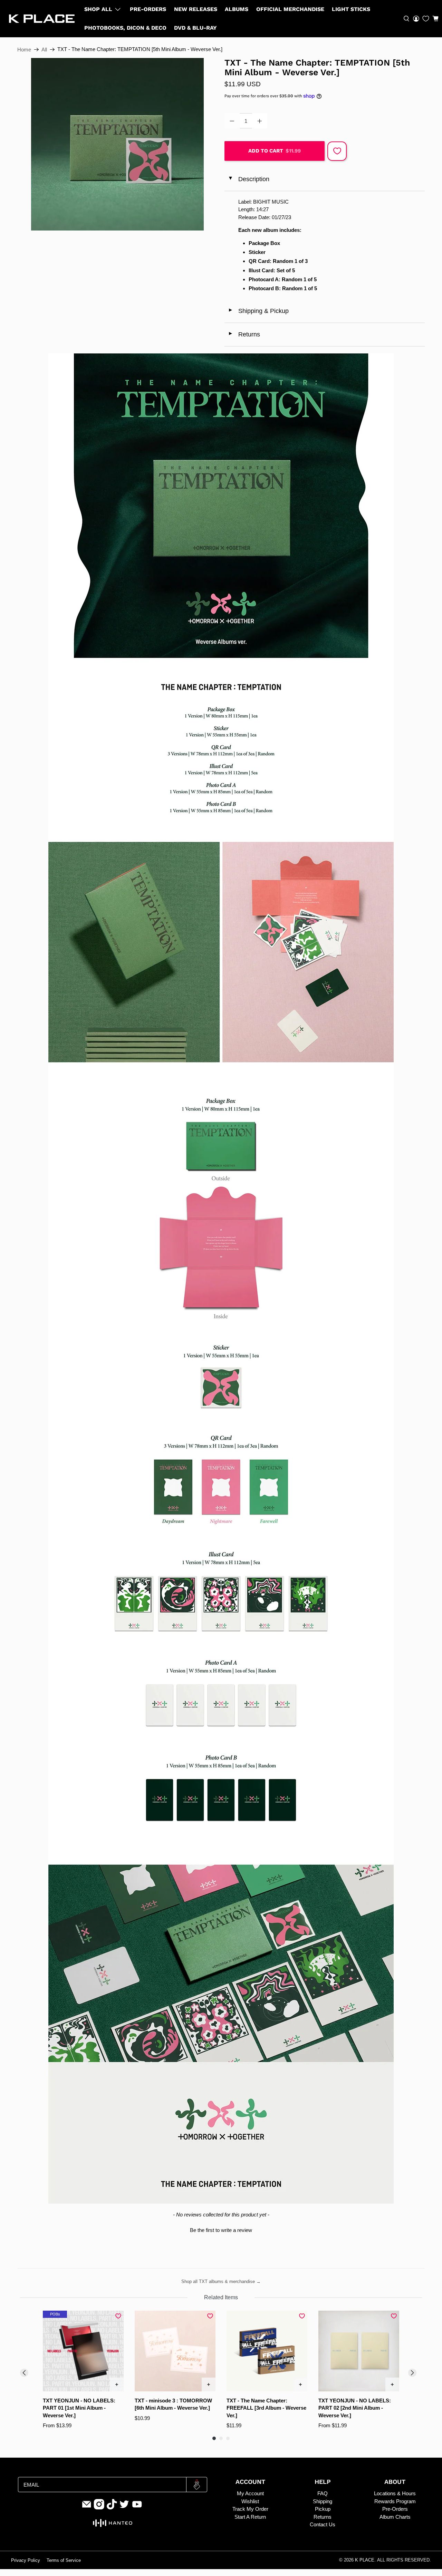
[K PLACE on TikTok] (112, 2508)
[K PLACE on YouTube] (137, 2508)
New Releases (196, 9)
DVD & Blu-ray (195, 28)
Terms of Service (64, 2560)
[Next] (412, 2373)
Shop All (98, 9)
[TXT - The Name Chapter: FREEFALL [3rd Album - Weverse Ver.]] (267, 2351)
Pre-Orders (148, 9)
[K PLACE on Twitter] (124, 2508)
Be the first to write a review (221, 2230)
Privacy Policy (26, 2560)
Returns (244, 334)
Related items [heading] (221, 2297)
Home (24, 50)
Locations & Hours (395, 2493)
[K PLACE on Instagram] (99, 2508)
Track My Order (250, 2509)
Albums (237, 9)
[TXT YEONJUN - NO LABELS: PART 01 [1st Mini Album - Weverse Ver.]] (83, 2351)
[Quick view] (117, 2384)
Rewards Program (395, 2501)
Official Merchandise (290, 9)
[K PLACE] (42, 19)
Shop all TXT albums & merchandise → (221, 2281)
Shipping (323, 2501)
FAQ (323, 2493)
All (44, 50)
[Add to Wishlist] (337, 151)
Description (248, 179)
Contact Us (323, 2524)
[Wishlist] (426, 19)
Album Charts (395, 2517)
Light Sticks (351, 9)
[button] (435, 19)
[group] (83, 2370)
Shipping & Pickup (258, 311)
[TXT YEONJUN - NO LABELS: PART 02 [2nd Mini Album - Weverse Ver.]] (359, 2351)
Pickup (323, 2509)
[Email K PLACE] (87, 2508)
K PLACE (365, 2560)
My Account (250, 2493)
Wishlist (250, 2501)
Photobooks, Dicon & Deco (125, 28)
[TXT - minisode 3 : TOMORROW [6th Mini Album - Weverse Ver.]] (175, 2351)
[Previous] (24, 2373)
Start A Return (250, 2517)
